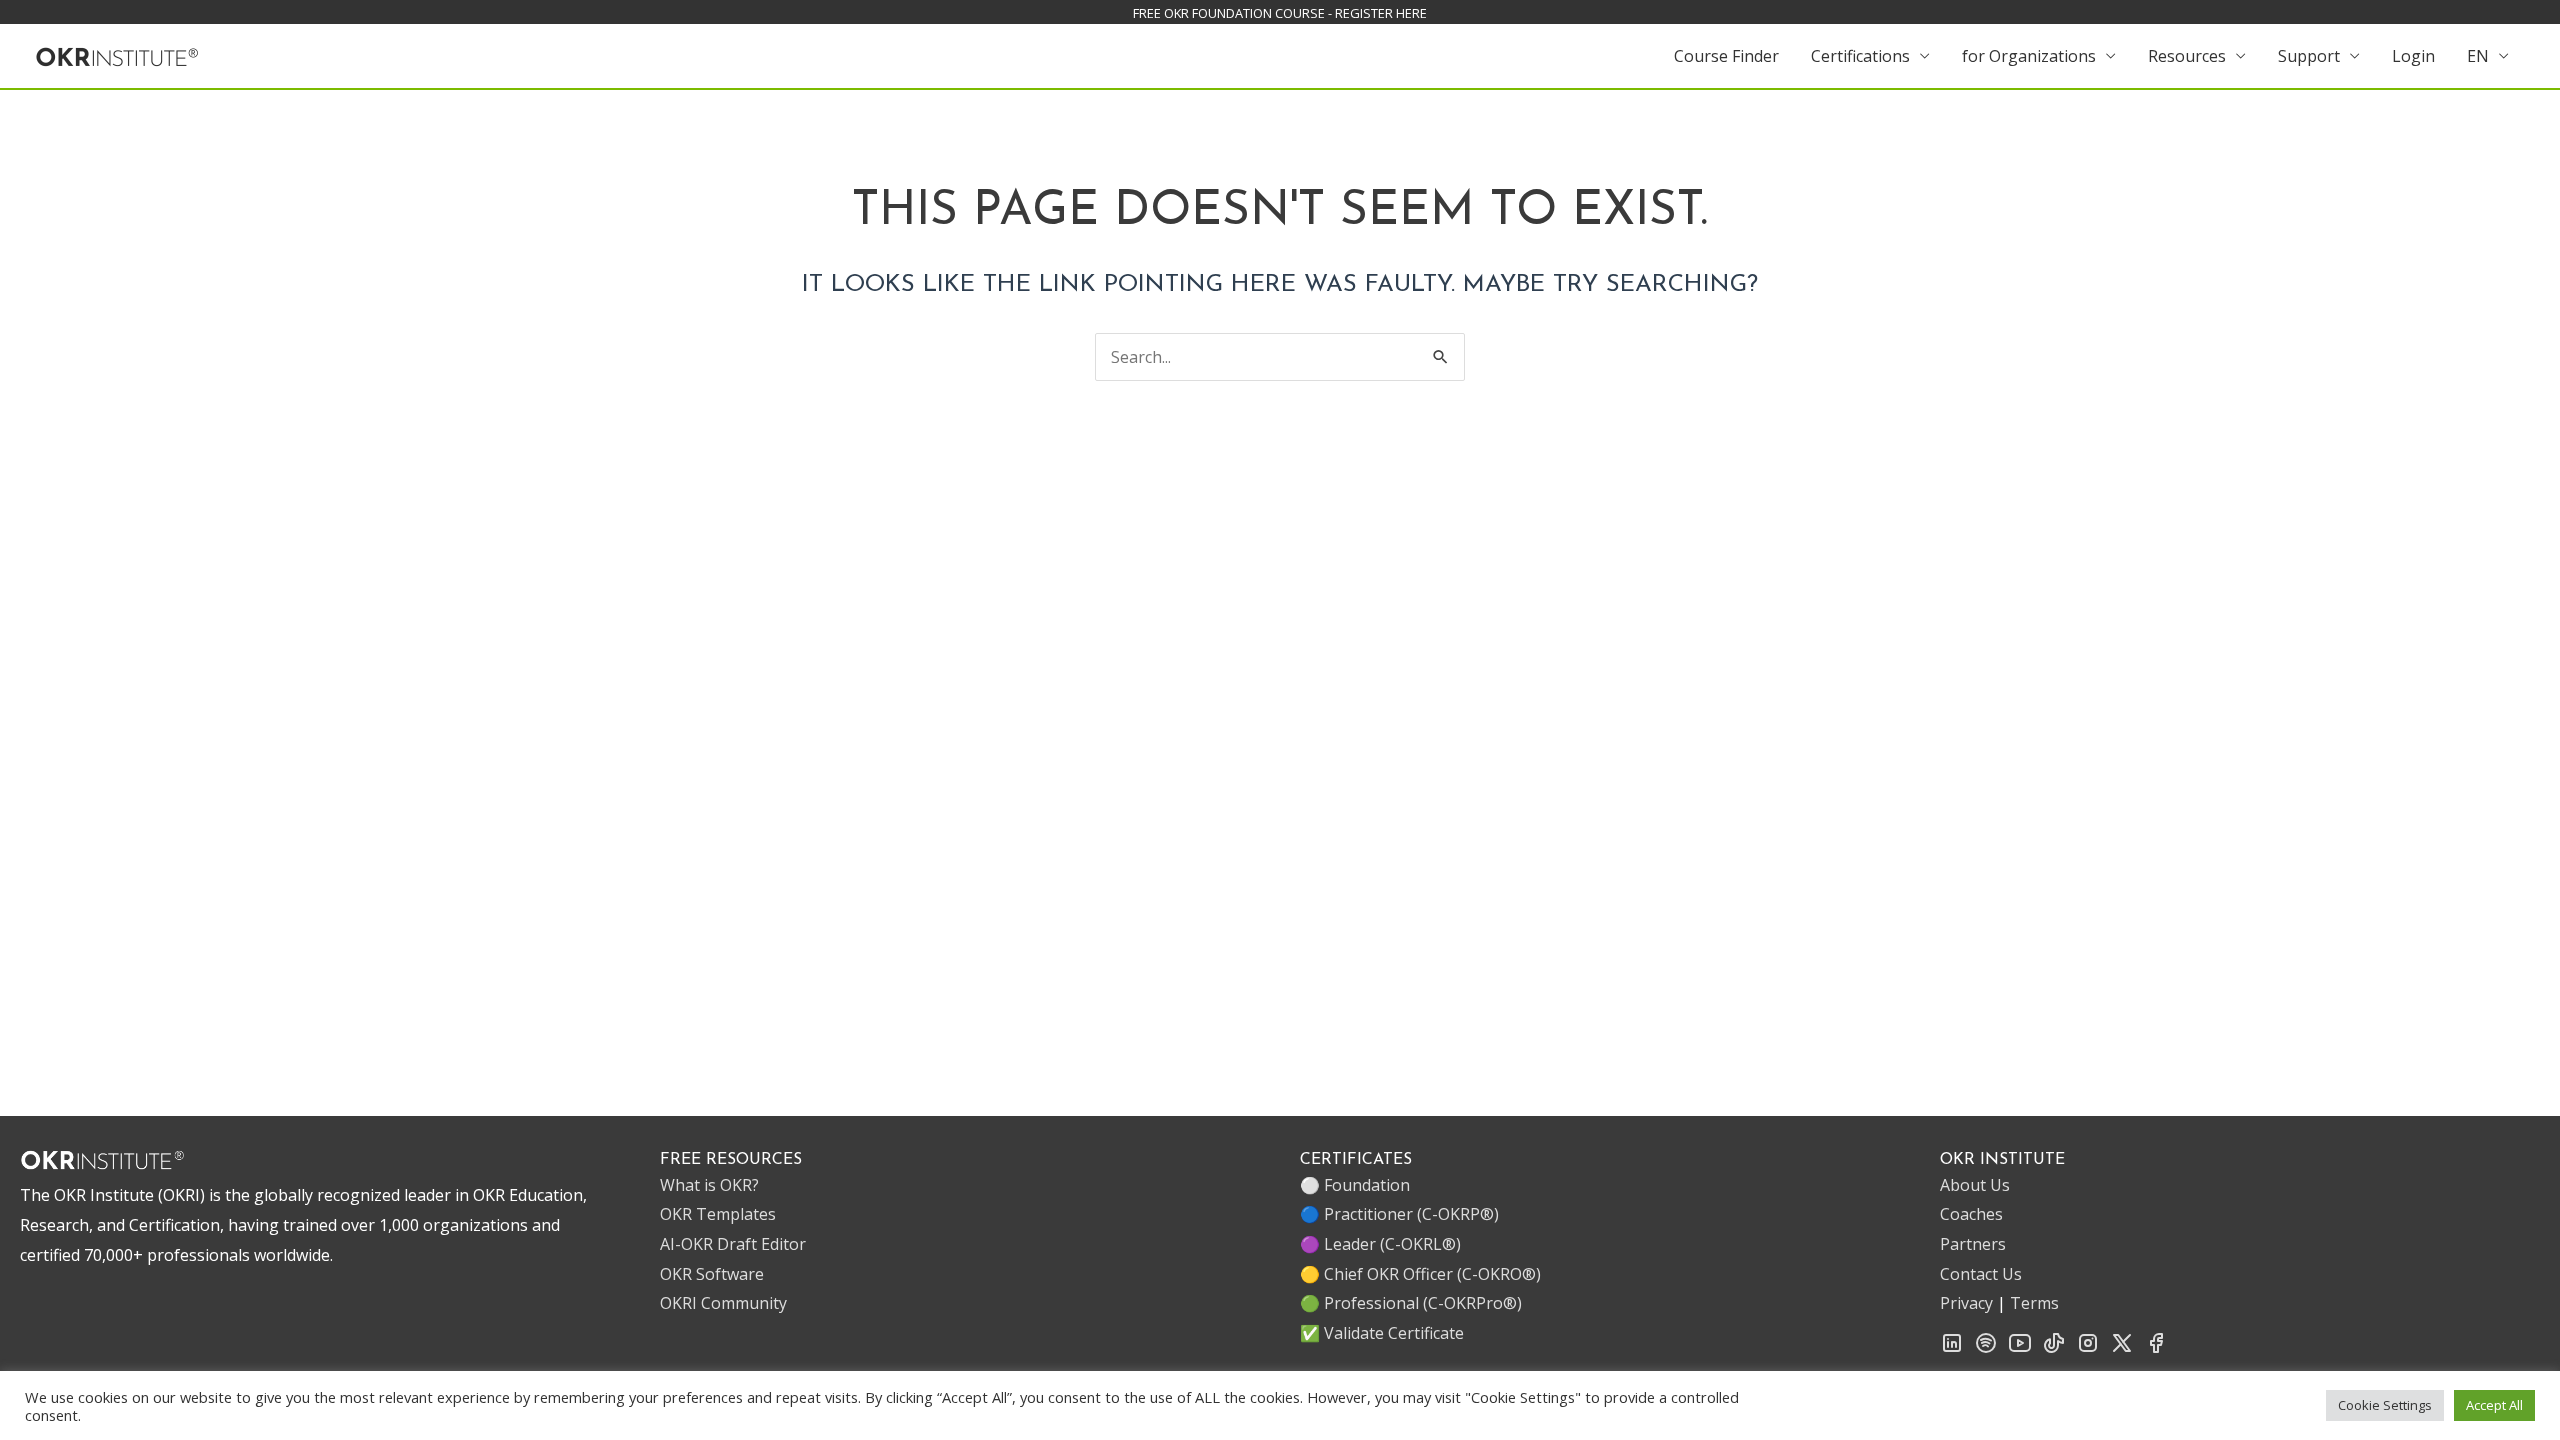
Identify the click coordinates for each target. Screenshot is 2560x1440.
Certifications (1860, 56)
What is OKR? (709, 1185)
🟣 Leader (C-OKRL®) (1380, 1244)
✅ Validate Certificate (1382, 1333)
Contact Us (1981, 1274)
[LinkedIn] (1952, 1349)
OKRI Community (723, 1303)
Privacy (1966, 1303)
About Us (1975, 1185)
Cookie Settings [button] (2385, 1405)
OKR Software (712, 1274)
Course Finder (1726, 56)
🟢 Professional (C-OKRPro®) (1411, 1303)
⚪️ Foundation (1355, 1185)
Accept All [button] (2494, 1405)
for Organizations (2029, 56)
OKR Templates (718, 1214)
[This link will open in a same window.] (117, 54)
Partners (1973, 1244)
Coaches (1971, 1214)
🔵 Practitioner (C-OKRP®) (1399, 1214)
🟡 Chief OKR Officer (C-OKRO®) (1420, 1274)
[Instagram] (2088, 1349)
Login (2413, 56)
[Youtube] (2020, 1349)
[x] (2122, 1349)
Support (2309, 56)
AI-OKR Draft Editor (733, 1244)
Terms (2034, 1303)
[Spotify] (1986, 1349)
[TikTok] (2054, 1349)
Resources (2187, 56)
